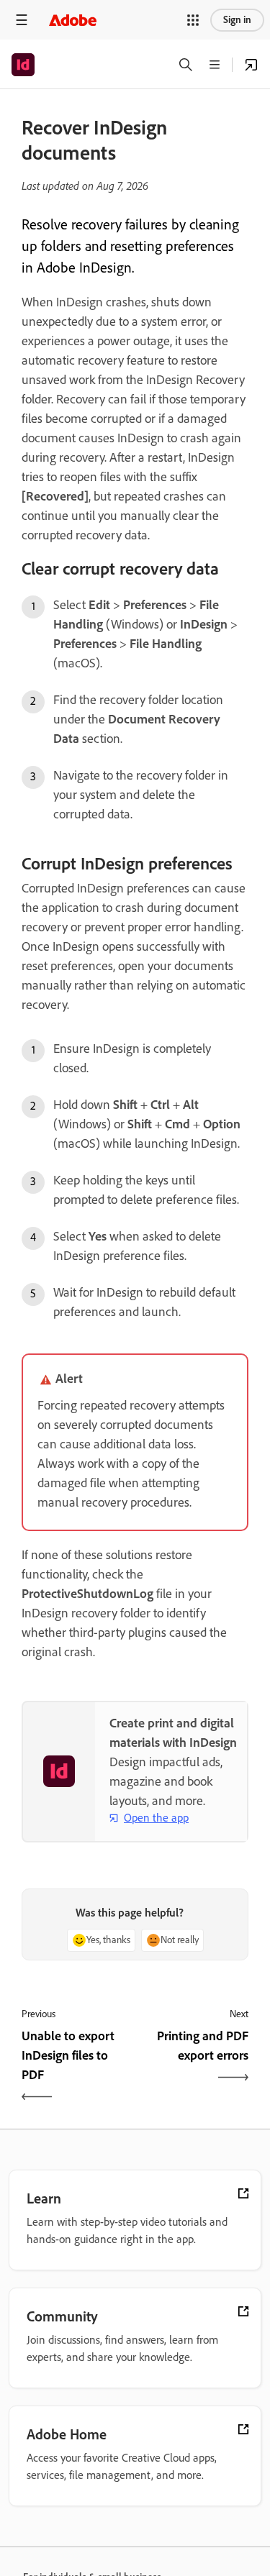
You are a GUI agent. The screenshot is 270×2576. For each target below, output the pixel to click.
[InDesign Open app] (251, 65)
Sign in (237, 20)
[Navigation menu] (22, 20)
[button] (193, 20)
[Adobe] (73, 20)
